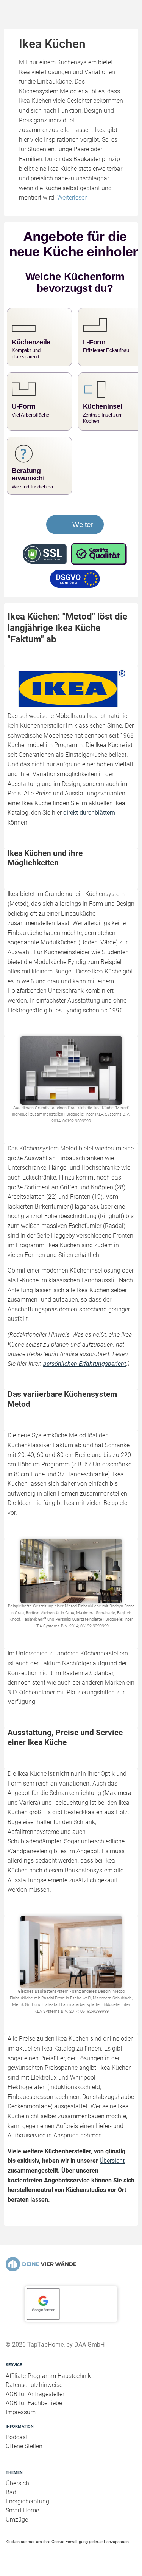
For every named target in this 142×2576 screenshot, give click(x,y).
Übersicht (112, 2161)
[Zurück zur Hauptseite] (71, 2264)
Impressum (21, 2412)
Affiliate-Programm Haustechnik (48, 2376)
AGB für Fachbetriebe (34, 2403)
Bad (11, 2492)
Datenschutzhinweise (34, 2385)
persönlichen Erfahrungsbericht (85, 1364)
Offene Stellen (24, 2446)
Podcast (17, 2437)
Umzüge (17, 2519)
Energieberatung (27, 2501)
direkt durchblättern (89, 813)
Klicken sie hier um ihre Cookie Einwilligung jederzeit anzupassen (67, 2542)
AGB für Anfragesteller (35, 2394)
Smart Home (22, 2510)
